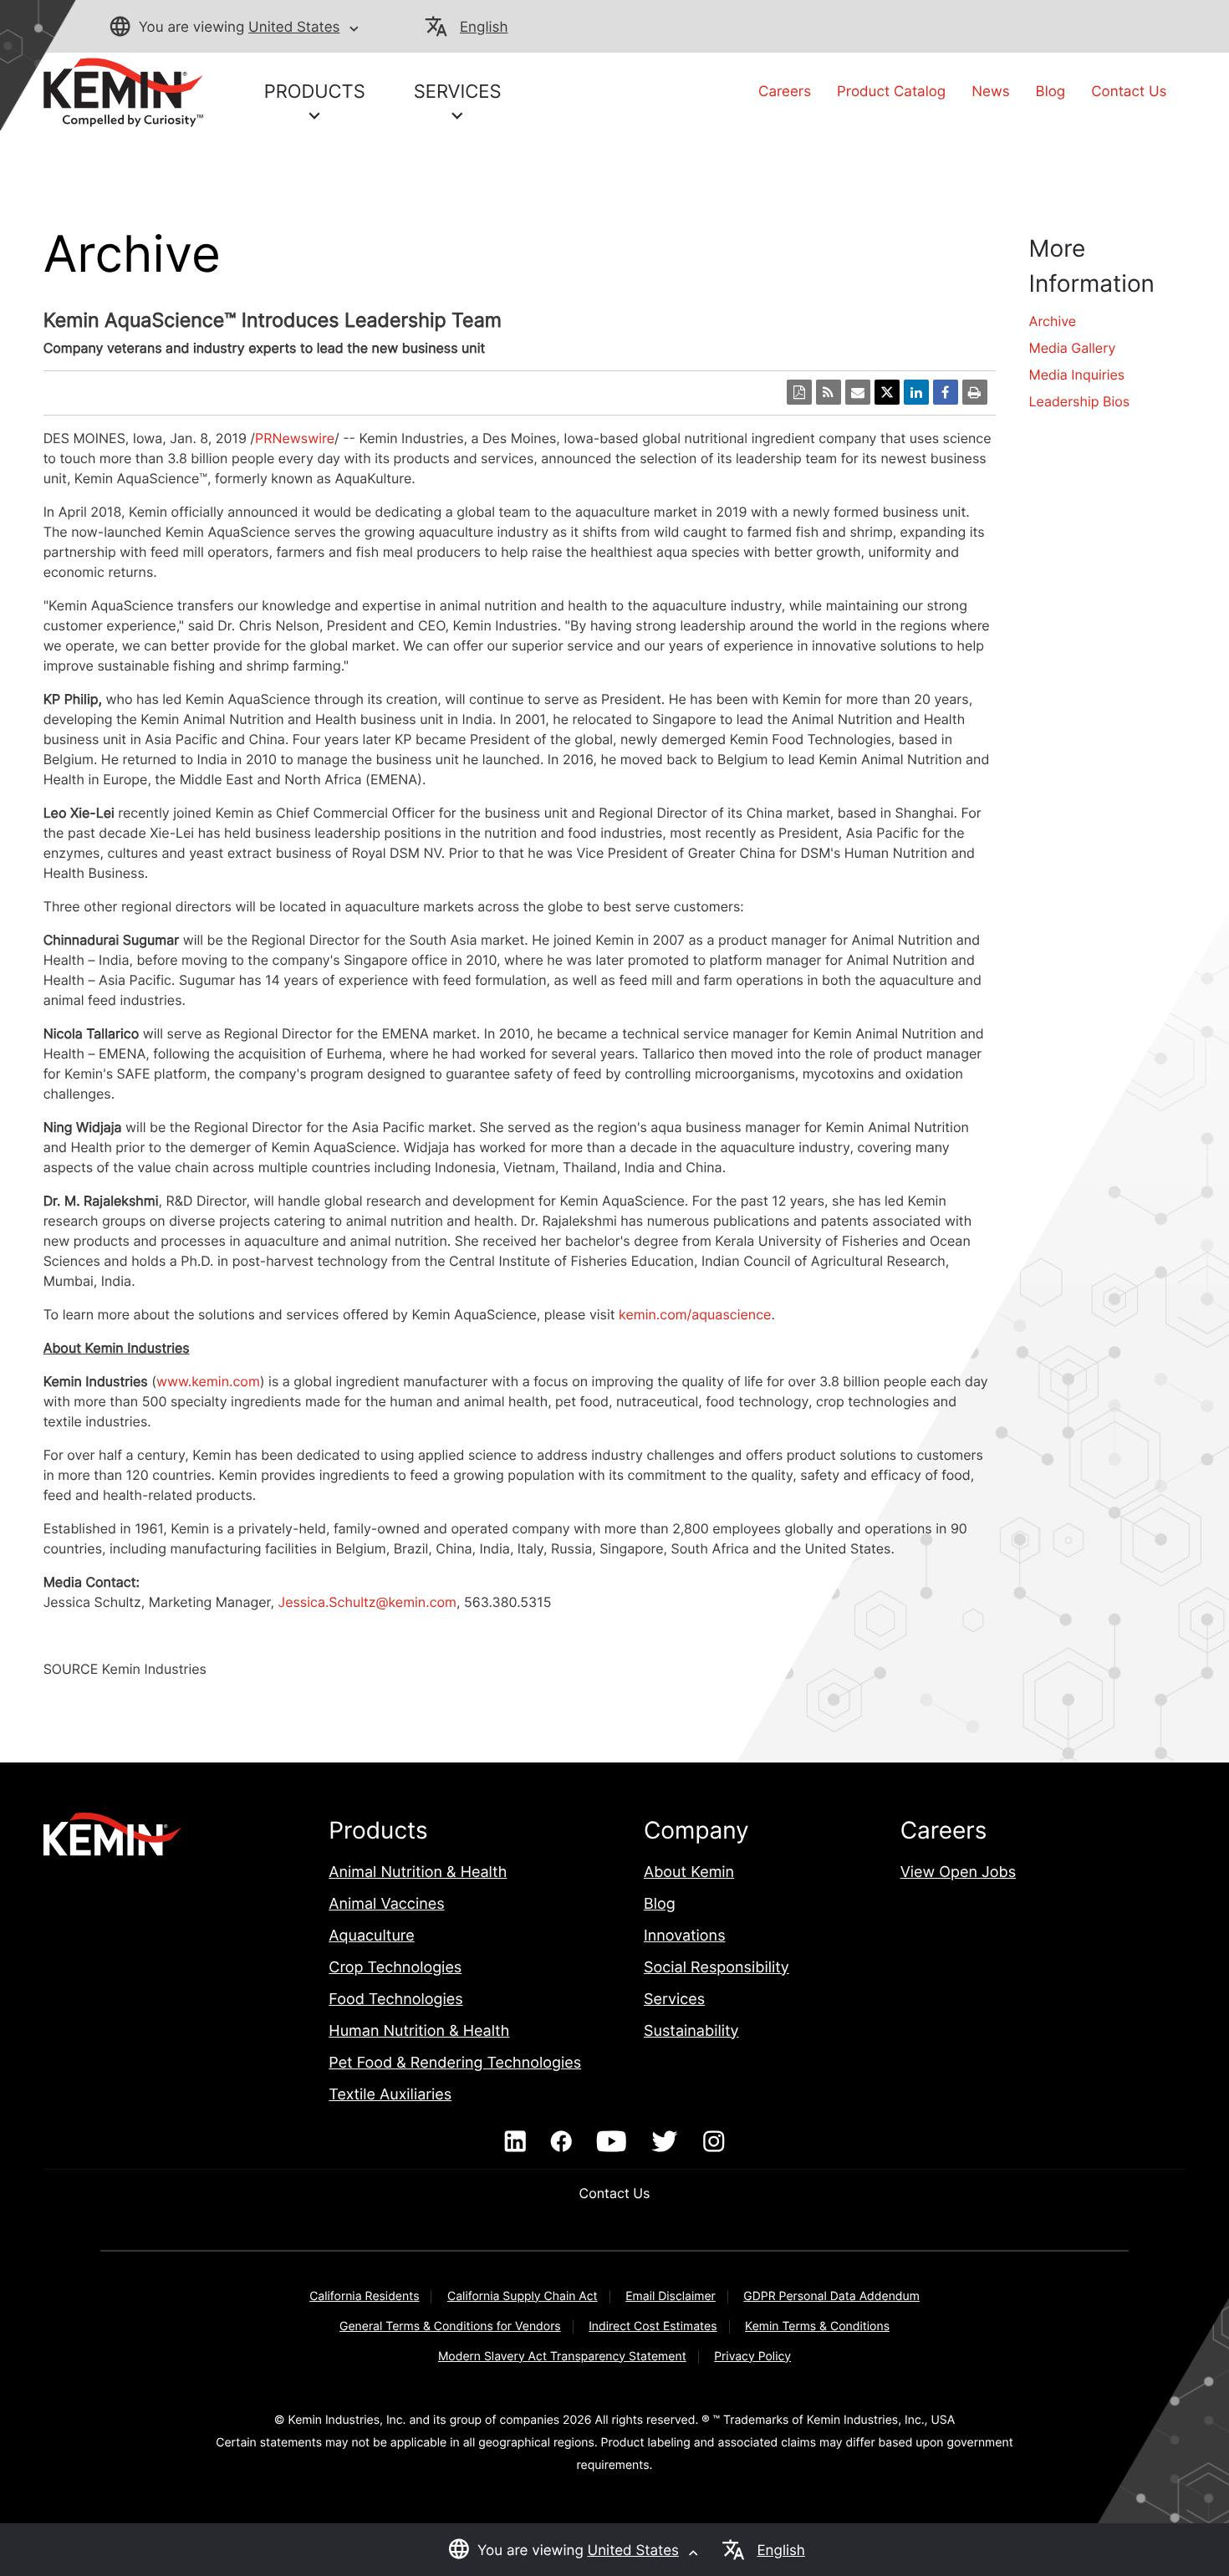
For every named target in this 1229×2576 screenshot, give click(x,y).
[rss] (829, 392)
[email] (858, 392)
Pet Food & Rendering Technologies (455, 2063)
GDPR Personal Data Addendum (831, 2296)
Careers (785, 92)
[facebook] (561, 2142)
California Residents (364, 2296)
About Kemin (689, 1872)
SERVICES (458, 92)
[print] (975, 392)
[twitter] (665, 2142)
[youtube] (612, 2142)
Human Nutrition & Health (419, 2031)
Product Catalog (891, 92)
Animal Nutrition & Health (418, 1872)
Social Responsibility (716, 1968)
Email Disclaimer (671, 2296)
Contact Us (1129, 92)
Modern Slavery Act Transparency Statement (562, 2357)
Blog (1051, 92)
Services (674, 2000)
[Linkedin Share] (916, 392)
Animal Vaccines (386, 1904)
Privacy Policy (752, 2357)
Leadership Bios (1080, 401)
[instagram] (714, 2142)
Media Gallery (1073, 348)
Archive (1053, 321)
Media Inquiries (1077, 375)
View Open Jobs (958, 1872)
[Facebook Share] (946, 392)
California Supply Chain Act (523, 2296)
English (484, 28)
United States (294, 28)
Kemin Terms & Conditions (817, 2326)
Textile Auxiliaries (390, 2095)
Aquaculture (371, 1936)
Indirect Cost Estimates (653, 2326)
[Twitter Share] (887, 392)
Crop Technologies (395, 1968)
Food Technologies (395, 2000)
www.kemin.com (208, 1381)
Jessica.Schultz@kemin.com (367, 1602)
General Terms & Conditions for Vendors (450, 2326)
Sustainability (691, 2031)
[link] (123, 91)
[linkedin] (515, 2142)
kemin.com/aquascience (695, 1314)
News (990, 92)
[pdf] (799, 392)
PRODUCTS (315, 92)
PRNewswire (295, 438)
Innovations (685, 1936)
